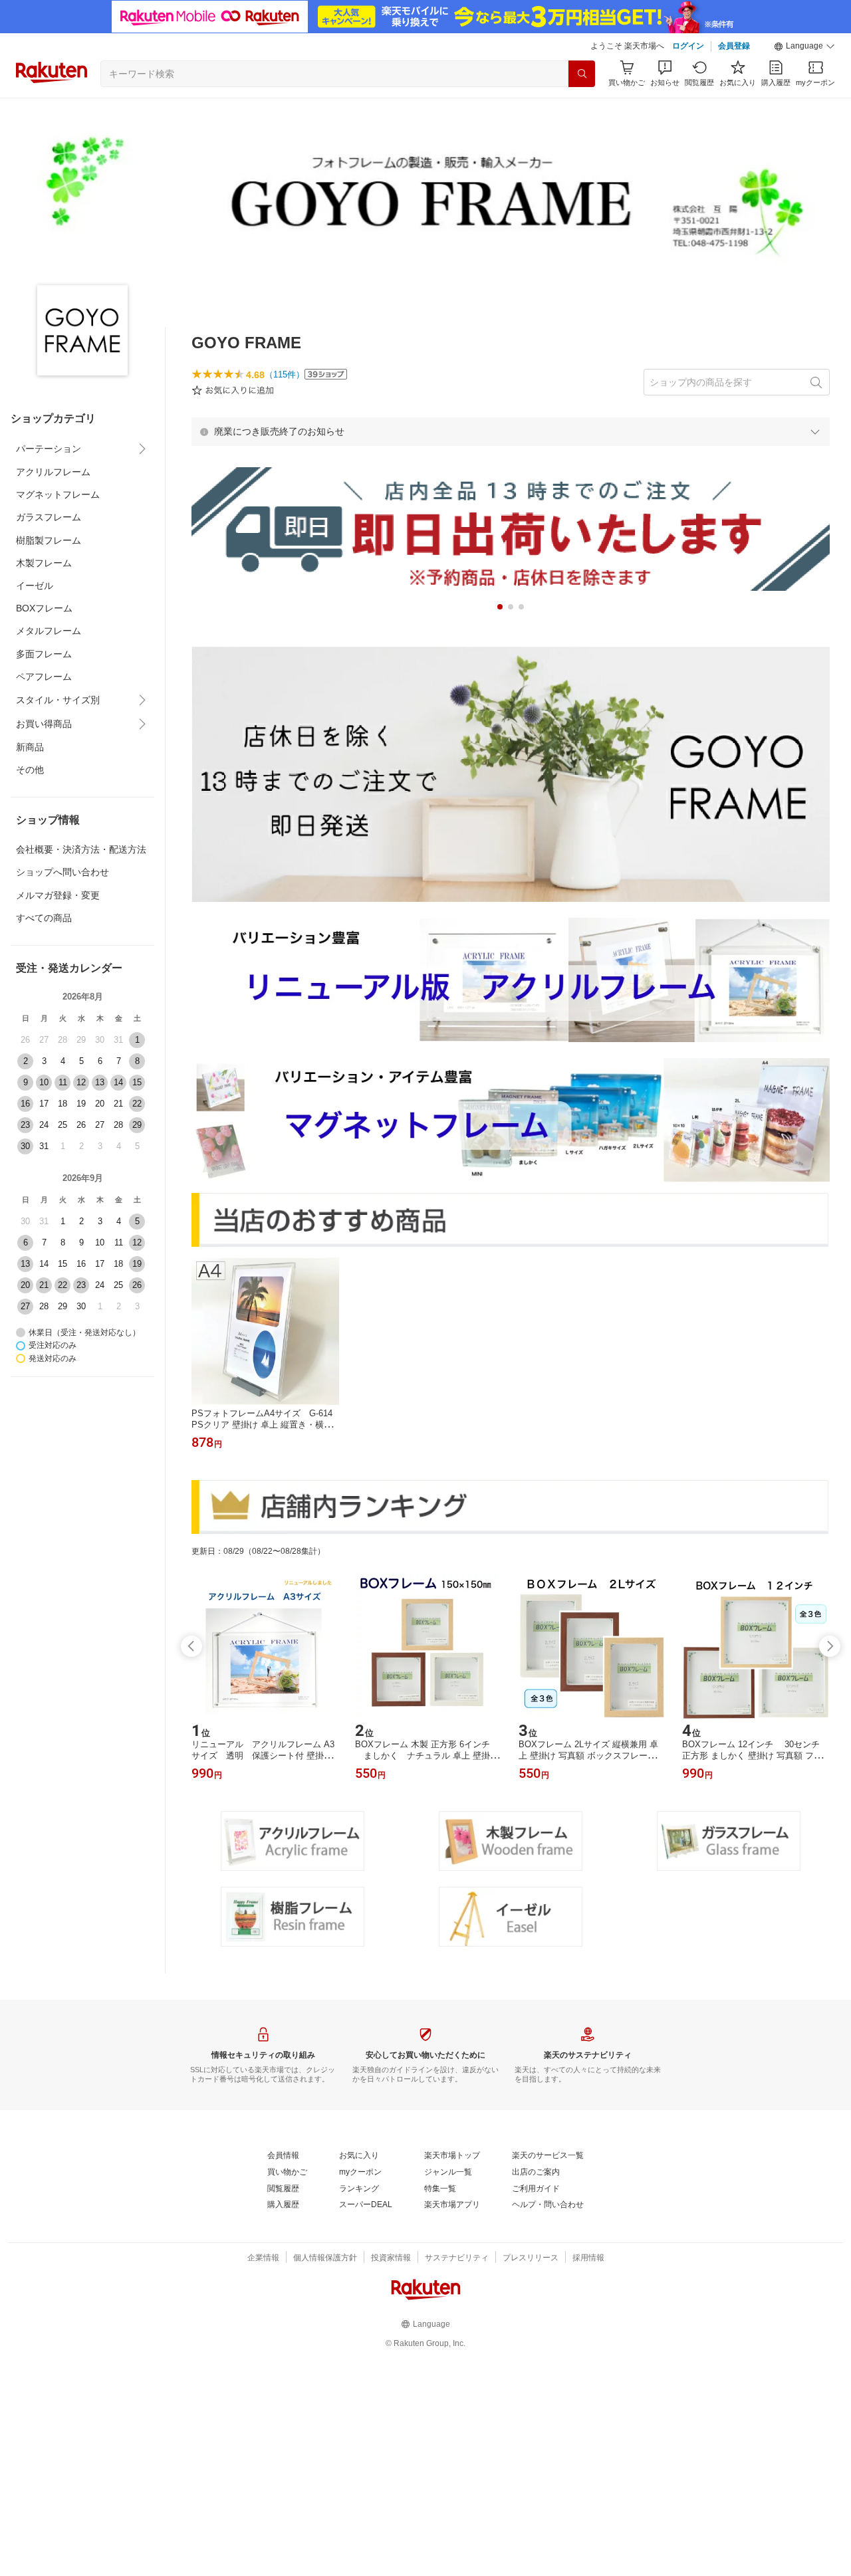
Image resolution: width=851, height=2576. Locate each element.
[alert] (511, 431)
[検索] (582, 74)
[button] (804, 47)
